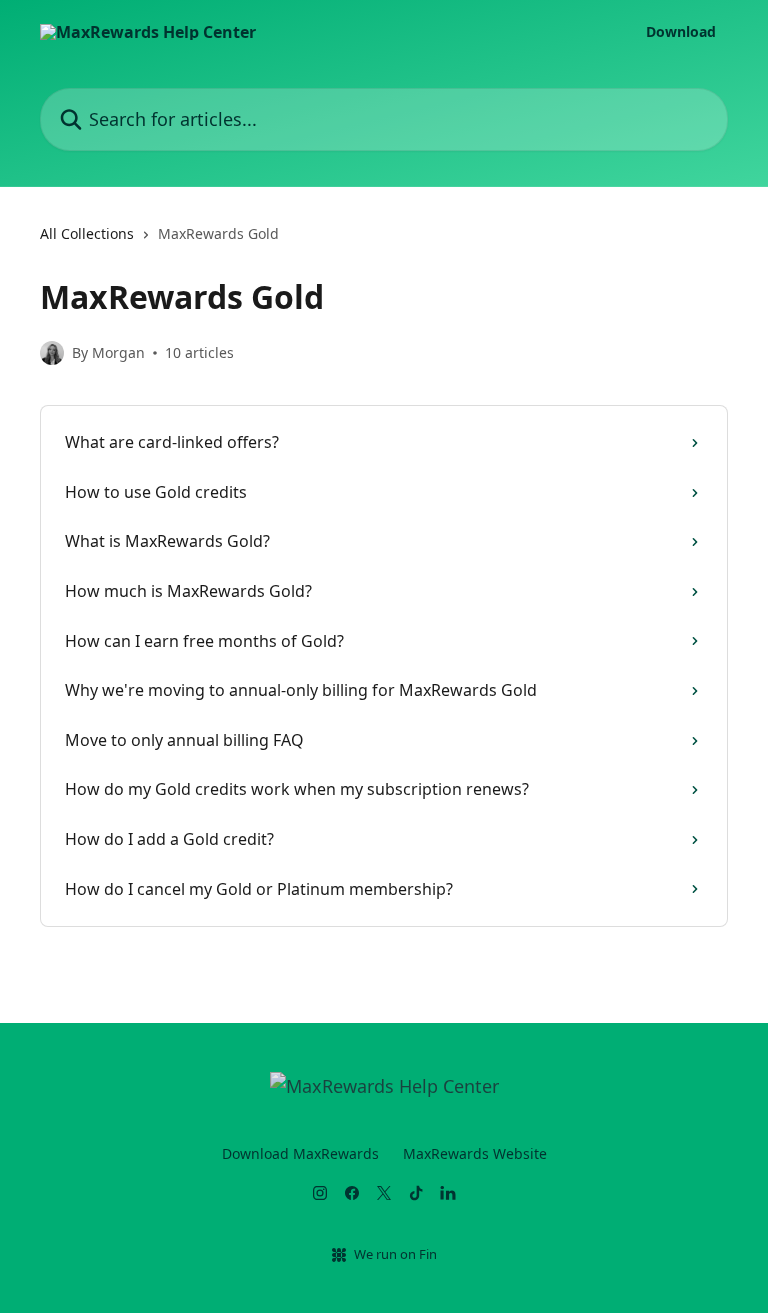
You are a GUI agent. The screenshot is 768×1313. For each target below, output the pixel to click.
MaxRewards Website (475, 1153)
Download (681, 32)
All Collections (87, 233)
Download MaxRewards (300, 1153)
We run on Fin (395, 1254)
